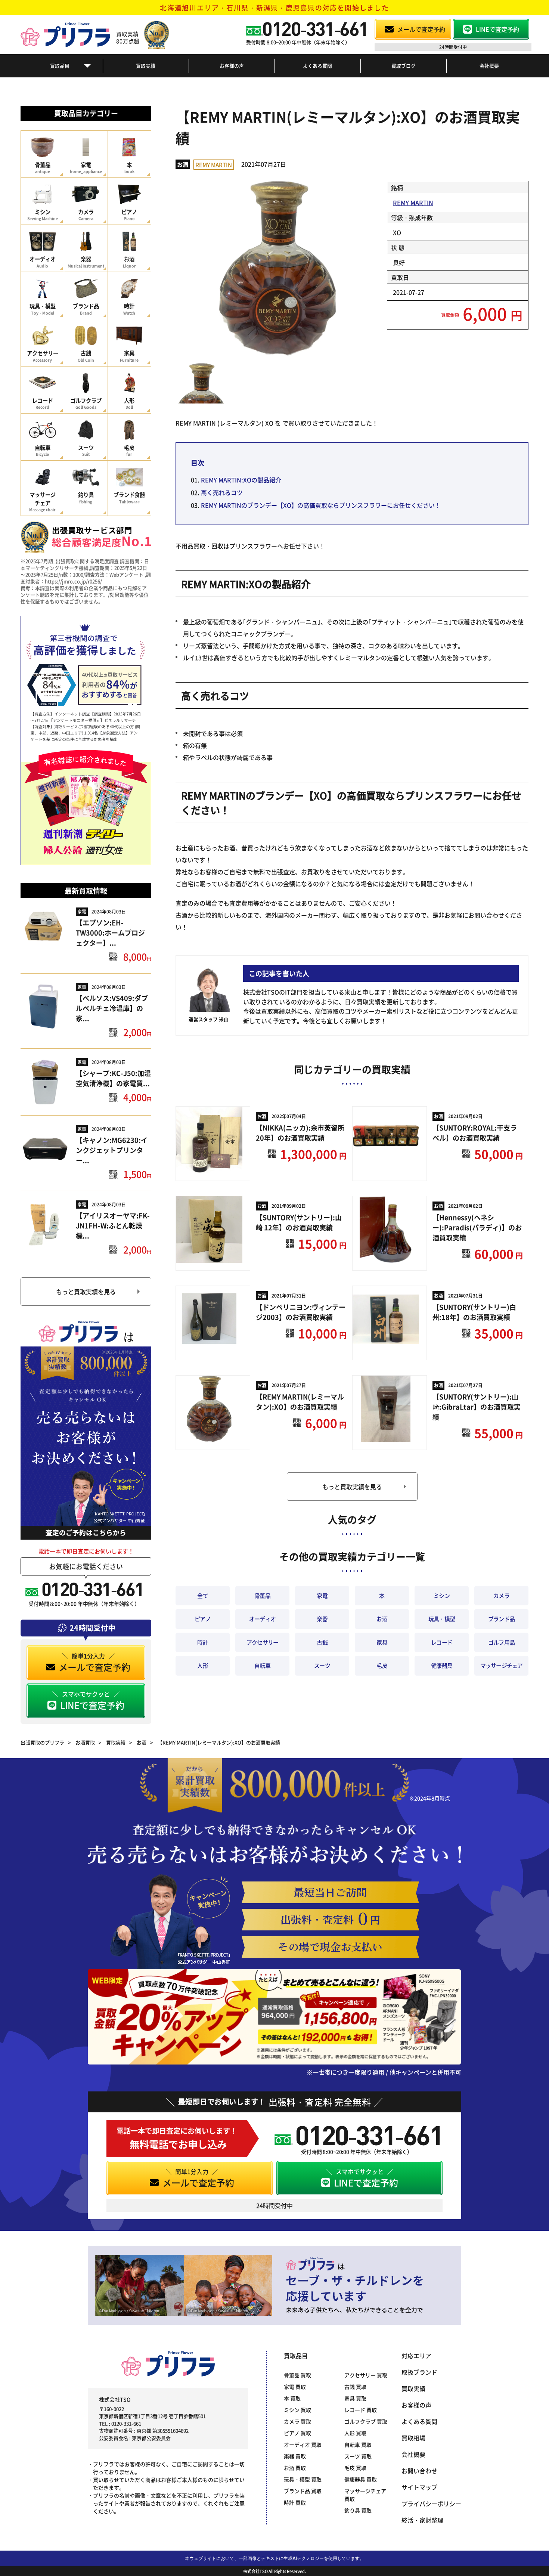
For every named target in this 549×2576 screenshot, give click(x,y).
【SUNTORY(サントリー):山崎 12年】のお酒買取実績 (299, 1222)
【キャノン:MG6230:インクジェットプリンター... (112, 1150)
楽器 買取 (295, 2456)
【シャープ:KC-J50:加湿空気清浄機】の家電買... (113, 1078)
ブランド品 (501, 1619)
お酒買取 (85, 1742)
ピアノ (203, 1619)
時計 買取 (295, 2502)
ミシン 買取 (297, 2410)
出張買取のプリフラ (42, 1742)
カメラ (501, 1595)
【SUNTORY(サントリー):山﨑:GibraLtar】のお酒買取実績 (477, 1407)
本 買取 (292, 2398)
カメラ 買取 (297, 2421)
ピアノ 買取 (297, 2433)
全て (203, 1595)
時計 (203, 1642)
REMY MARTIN (214, 165)
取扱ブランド (419, 2372)
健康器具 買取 (361, 2479)
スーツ (322, 1665)
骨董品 (262, 1595)
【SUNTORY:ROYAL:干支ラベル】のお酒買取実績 (475, 1133)
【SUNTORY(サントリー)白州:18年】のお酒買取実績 (474, 1312)
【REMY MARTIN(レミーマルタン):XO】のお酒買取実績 (300, 1402)
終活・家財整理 (422, 2520)
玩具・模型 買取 (303, 2479)
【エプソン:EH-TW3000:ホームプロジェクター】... (110, 933)
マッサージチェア (502, 1665)
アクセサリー (263, 1642)
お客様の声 (232, 66)
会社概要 (489, 66)
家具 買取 (355, 2398)
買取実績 (146, 66)
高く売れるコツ (222, 492)
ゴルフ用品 (501, 1642)
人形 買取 (355, 2433)
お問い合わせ (419, 2471)
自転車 (262, 1665)
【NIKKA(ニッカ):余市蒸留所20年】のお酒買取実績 (300, 1133)
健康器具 (442, 1665)
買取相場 (413, 2438)
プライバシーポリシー (431, 2504)
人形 (203, 1665)
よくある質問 (317, 66)
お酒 (183, 164)
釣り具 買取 (358, 2510)
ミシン (442, 1595)
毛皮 (382, 1665)
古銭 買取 (355, 2387)
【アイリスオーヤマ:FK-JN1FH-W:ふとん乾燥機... (113, 1225)
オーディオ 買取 (303, 2444)
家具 (382, 1642)
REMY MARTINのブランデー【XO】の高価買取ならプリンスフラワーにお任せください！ (321, 505)
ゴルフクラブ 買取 (366, 2421)
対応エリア (416, 2356)
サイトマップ (419, 2487)
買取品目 (60, 66)
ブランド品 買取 (303, 2491)
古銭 (322, 1642)
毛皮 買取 (355, 2468)
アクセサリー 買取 (366, 2375)
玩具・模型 (442, 1619)
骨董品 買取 (297, 2375)
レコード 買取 (361, 2410)
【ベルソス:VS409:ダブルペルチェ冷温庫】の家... (112, 1008)
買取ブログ (404, 66)
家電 (82, 911)
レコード (442, 1642)
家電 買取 (295, 2387)
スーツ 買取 (358, 2456)
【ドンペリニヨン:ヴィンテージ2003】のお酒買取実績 (301, 1312)
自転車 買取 (358, 2444)
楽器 (322, 1619)
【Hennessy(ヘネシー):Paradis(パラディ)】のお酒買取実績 (477, 1227)
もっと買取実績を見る (86, 1292)
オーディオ (262, 1619)
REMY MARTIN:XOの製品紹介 (241, 480)
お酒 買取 (295, 2468)
